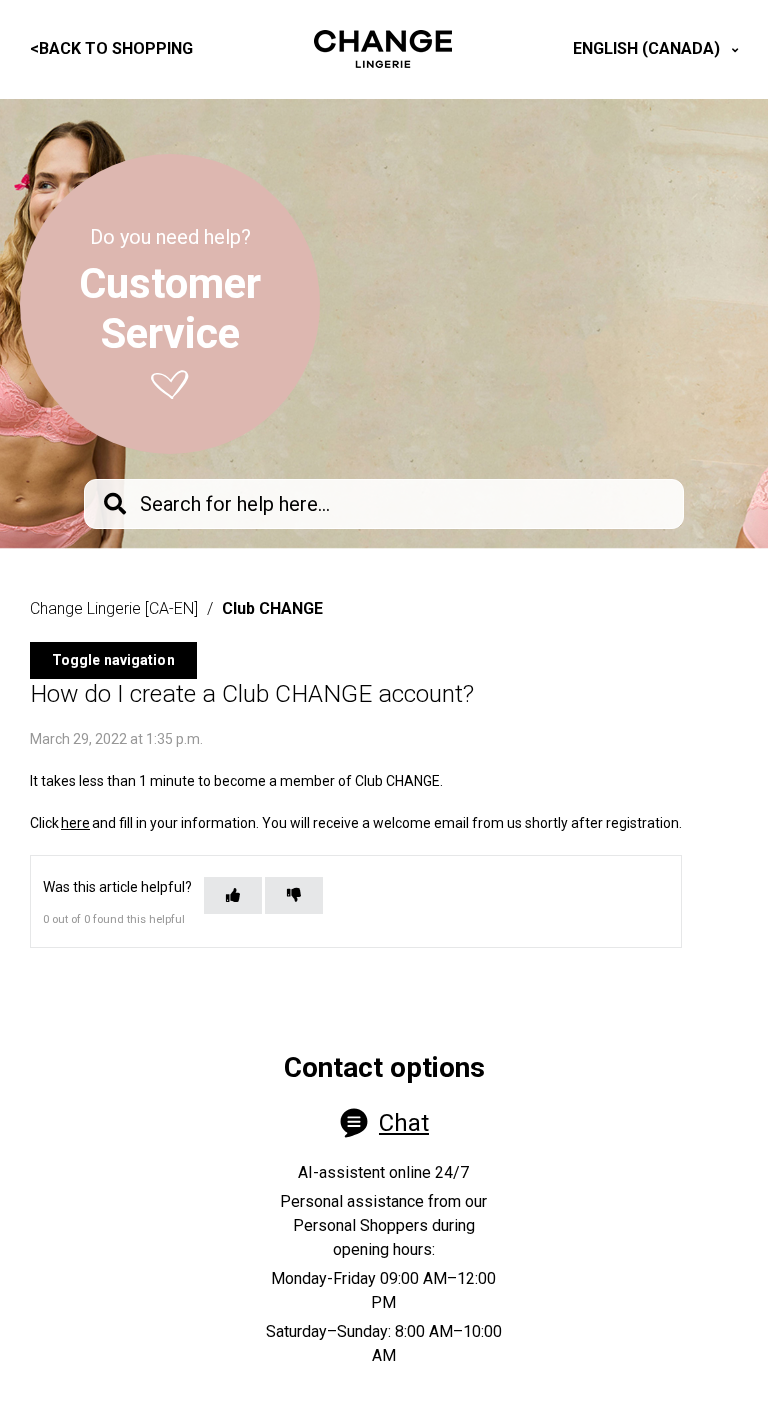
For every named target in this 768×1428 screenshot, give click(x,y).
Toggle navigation (113, 660)
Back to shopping (111, 48)
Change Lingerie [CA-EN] (114, 608)
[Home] (383, 49)
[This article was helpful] (233, 895)
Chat (404, 1123)
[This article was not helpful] (294, 895)
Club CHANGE (272, 608)
